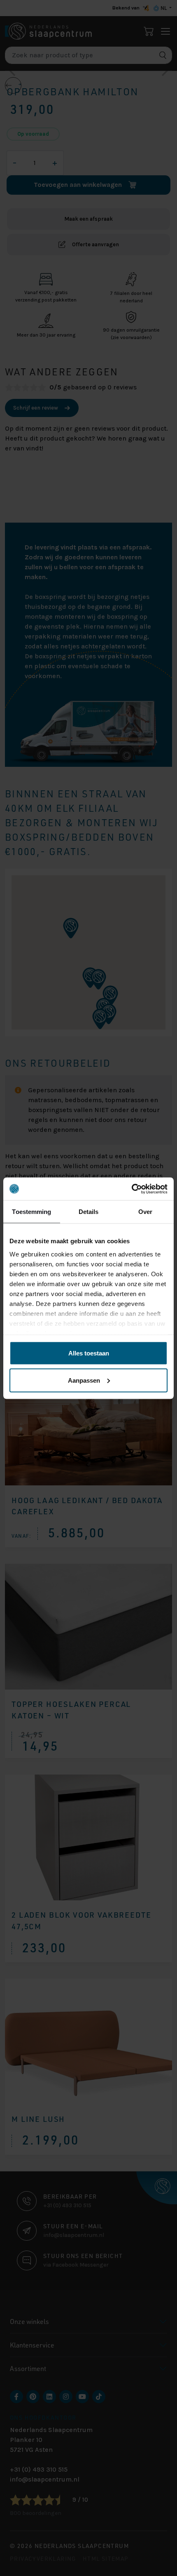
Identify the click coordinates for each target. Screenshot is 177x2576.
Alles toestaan (89, 1353)
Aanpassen (84, 1380)
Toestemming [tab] (31, 1212)
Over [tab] (145, 1212)
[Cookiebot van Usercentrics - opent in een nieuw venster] (132, 1189)
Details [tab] (89, 1212)
